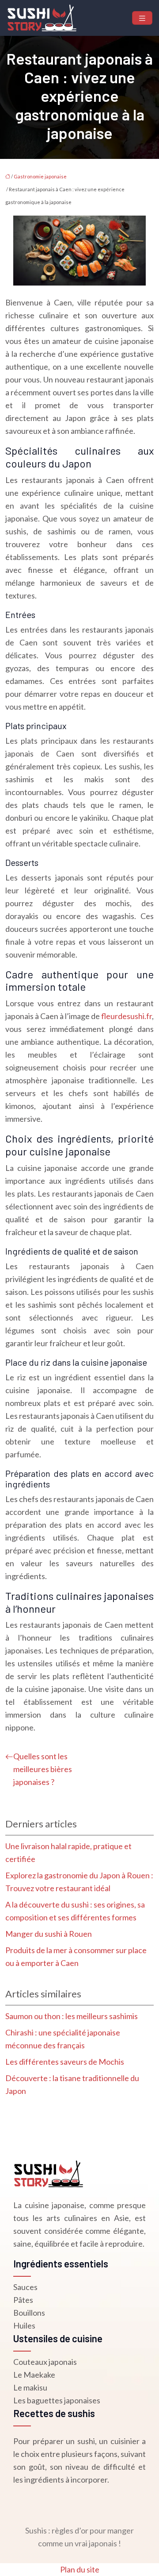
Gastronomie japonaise (40, 176)
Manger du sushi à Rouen (49, 1934)
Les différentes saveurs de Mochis (65, 2062)
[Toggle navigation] (142, 18)
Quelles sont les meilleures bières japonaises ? (43, 1769)
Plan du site (80, 2569)
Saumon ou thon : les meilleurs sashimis (72, 2016)
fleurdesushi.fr (127, 1016)
